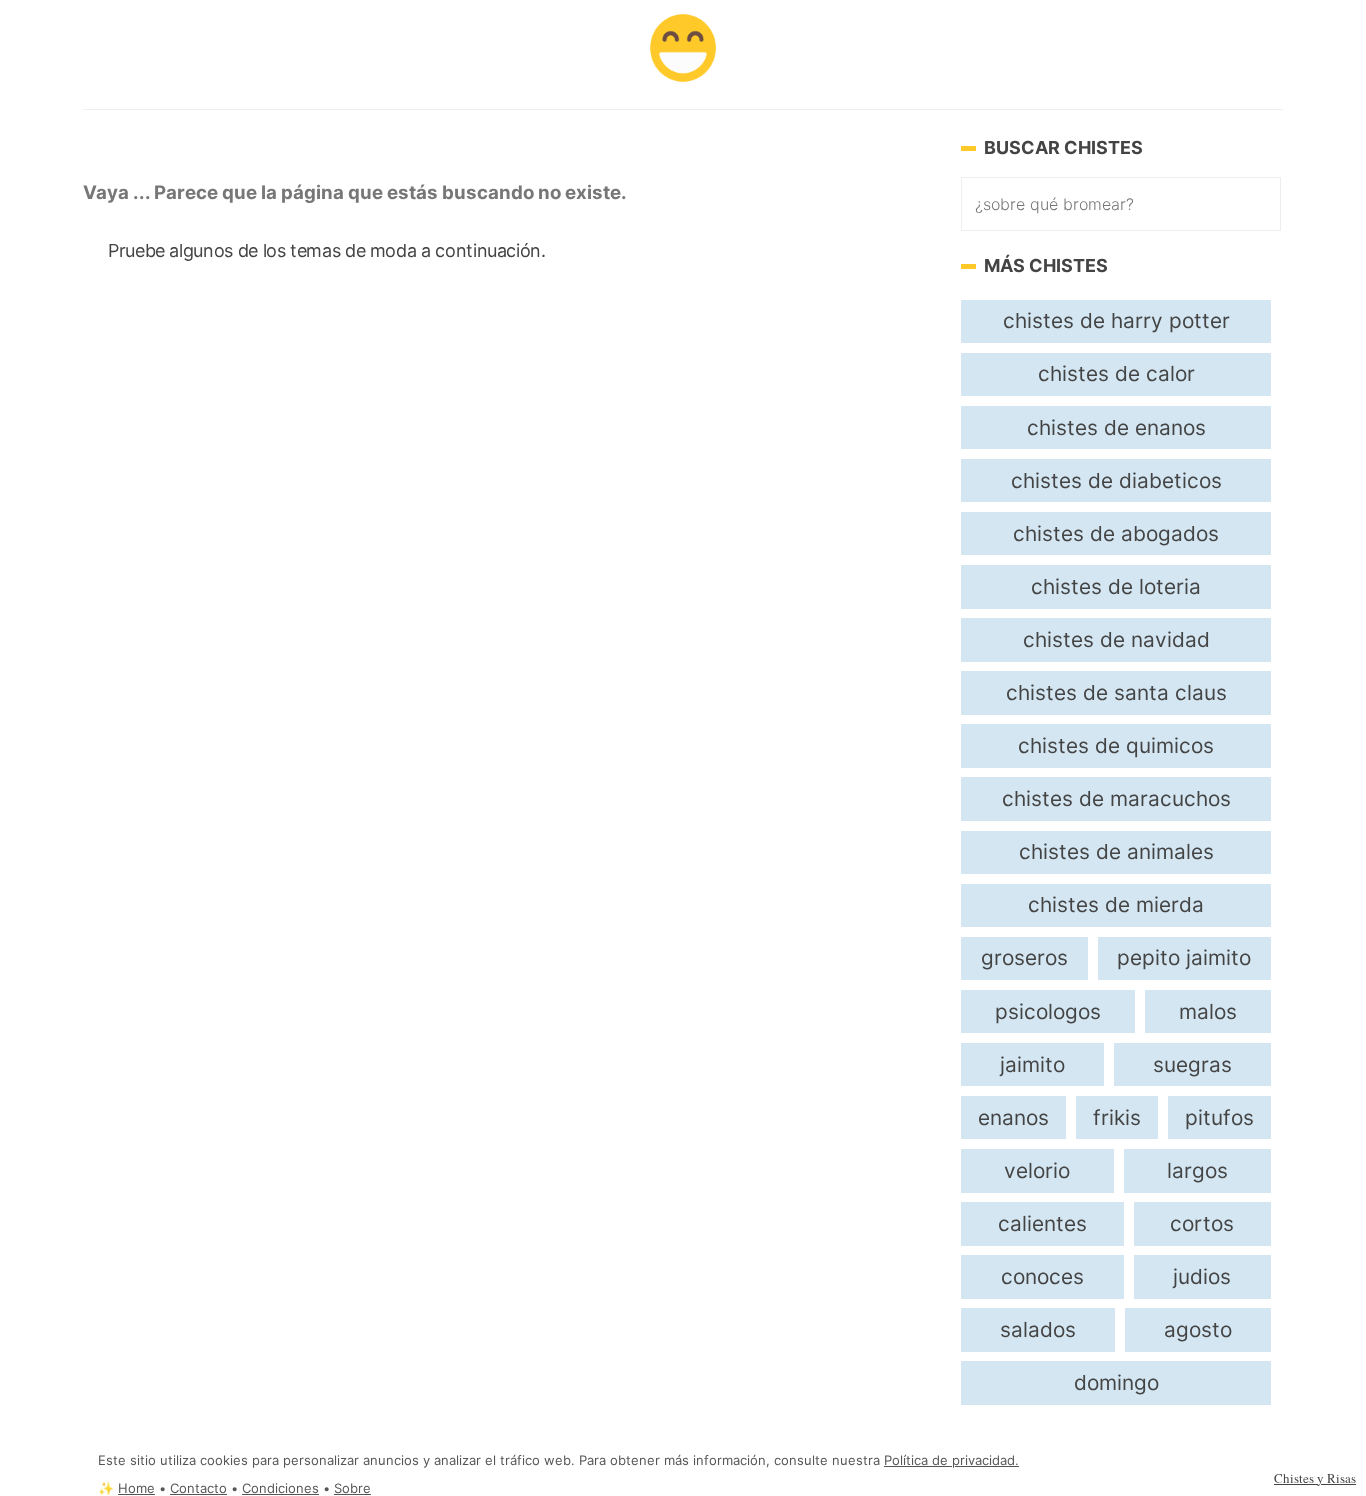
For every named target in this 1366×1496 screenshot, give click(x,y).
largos (1197, 1170)
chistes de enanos (1116, 427)
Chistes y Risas (1315, 1478)
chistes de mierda (1116, 904)
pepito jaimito (1184, 957)
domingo (1116, 1382)
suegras (1192, 1064)
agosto (1198, 1329)
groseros (1024, 957)
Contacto (198, 1488)
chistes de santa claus (1116, 692)
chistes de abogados (1116, 533)
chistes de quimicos (1116, 745)
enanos (1013, 1117)
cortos (1202, 1223)
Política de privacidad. (951, 1460)
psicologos (1048, 1011)
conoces (1042, 1276)
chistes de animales (1116, 851)
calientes (1042, 1223)
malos (1208, 1011)
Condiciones (280, 1488)
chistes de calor (1116, 373)
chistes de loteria (1116, 586)
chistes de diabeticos (1116, 480)
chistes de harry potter (1116, 320)
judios (1202, 1276)
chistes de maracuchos (1116, 798)
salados (1038, 1329)
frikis (1117, 1117)
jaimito (1032, 1064)
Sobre (352, 1488)
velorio (1037, 1170)
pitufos (1219, 1117)
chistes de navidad (1116, 639)
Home (136, 1488)
